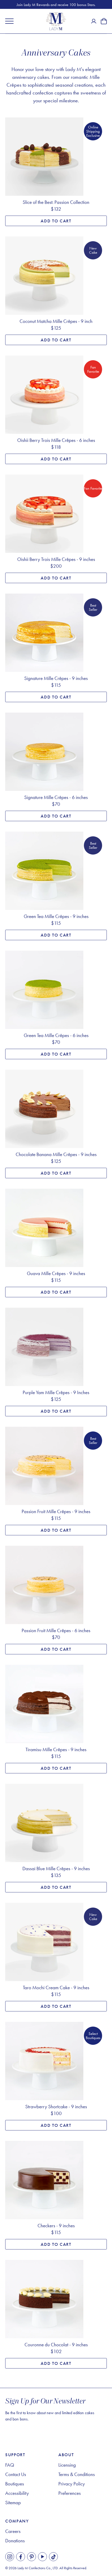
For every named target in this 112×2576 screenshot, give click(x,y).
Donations (15, 2541)
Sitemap (13, 2503)
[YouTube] (42, 2557)
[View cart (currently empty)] (104, 21)
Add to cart (56, 221)
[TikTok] (53, 2557)
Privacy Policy (72, 2484)
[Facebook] (21, 2557)
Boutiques (15, 2484)
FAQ (10, 2465)
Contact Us (16, 2474)
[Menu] (9, 21)
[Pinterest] (32, 2557)
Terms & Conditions (77, 2474)
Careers (13, 2531)
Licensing (67, 2465)
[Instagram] (10, 2557)
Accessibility (17, 2493)
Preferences (70, 2493)
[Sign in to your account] (94, 21)
